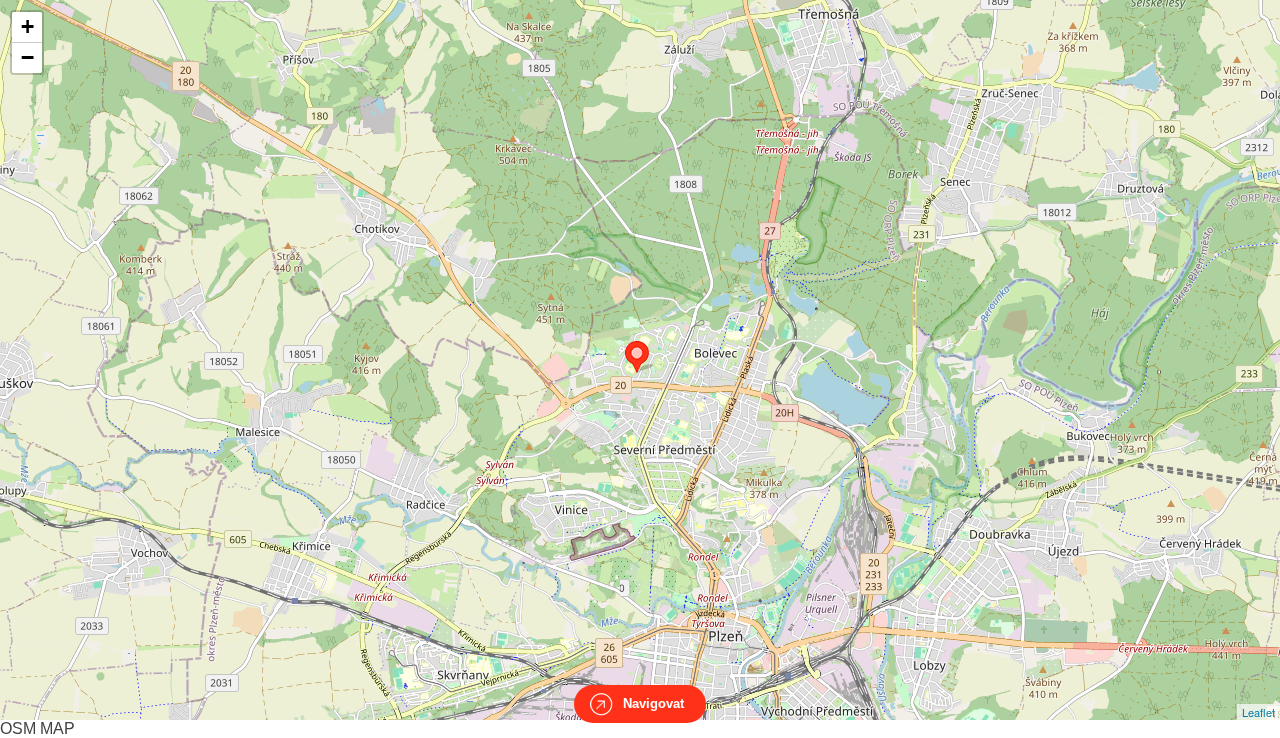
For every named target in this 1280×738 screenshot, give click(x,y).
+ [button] (27, 26)
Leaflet (1258, 712)
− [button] (27, 57)
